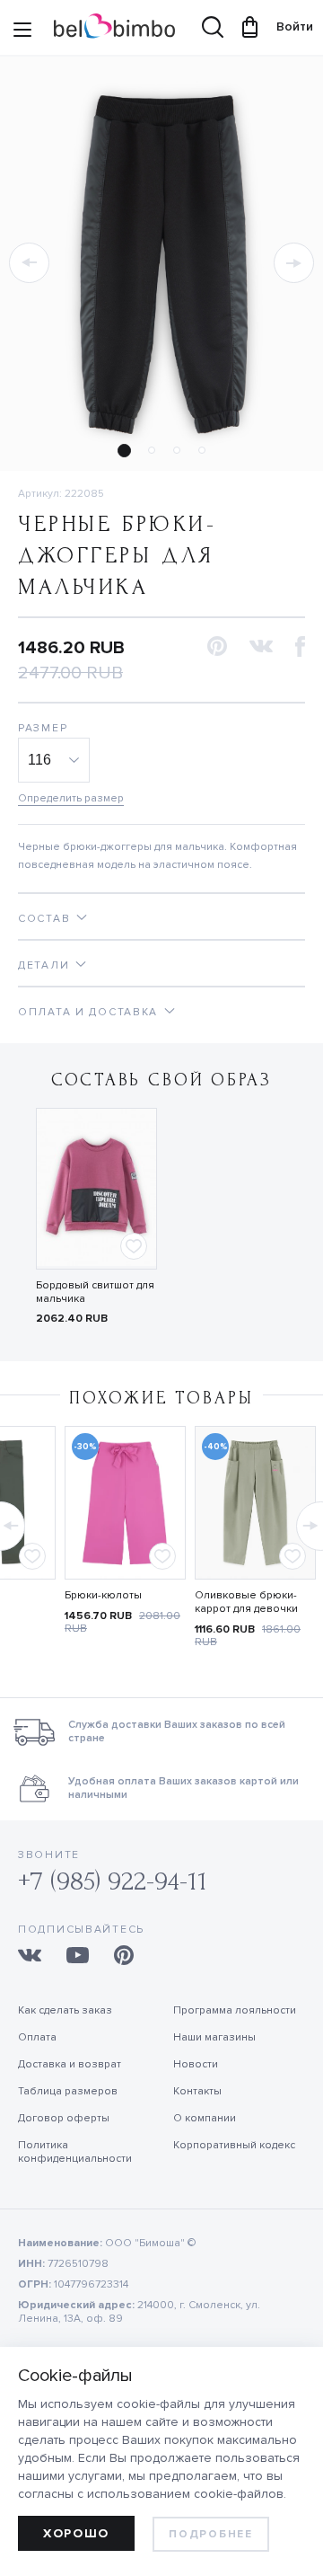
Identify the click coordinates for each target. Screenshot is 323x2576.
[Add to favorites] (134, 1246)
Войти (286, 27)
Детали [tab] (44, 965)
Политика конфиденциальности (75, 2152)
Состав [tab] (44, 919)
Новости (196, 2064)
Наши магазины (214, 2037)
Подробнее (210, 2534)
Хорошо (76, 2533)
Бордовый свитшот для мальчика (95, 1292)
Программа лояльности (235, 2010)
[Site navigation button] (22, 31)
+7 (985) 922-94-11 (113, 1881)
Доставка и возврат (70, 2064)
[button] (29, 263)
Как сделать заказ (65, 2010)
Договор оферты (64, 2118)
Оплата (37, 2037)
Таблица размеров (68, 2091)
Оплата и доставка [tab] (88, 1012)
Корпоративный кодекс (234, 2145)
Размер (43, 728)
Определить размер (71, 798)
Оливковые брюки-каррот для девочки (246, 1602)
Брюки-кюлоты (103, 1595)
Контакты (197, 2091)
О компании (205, 2118)
